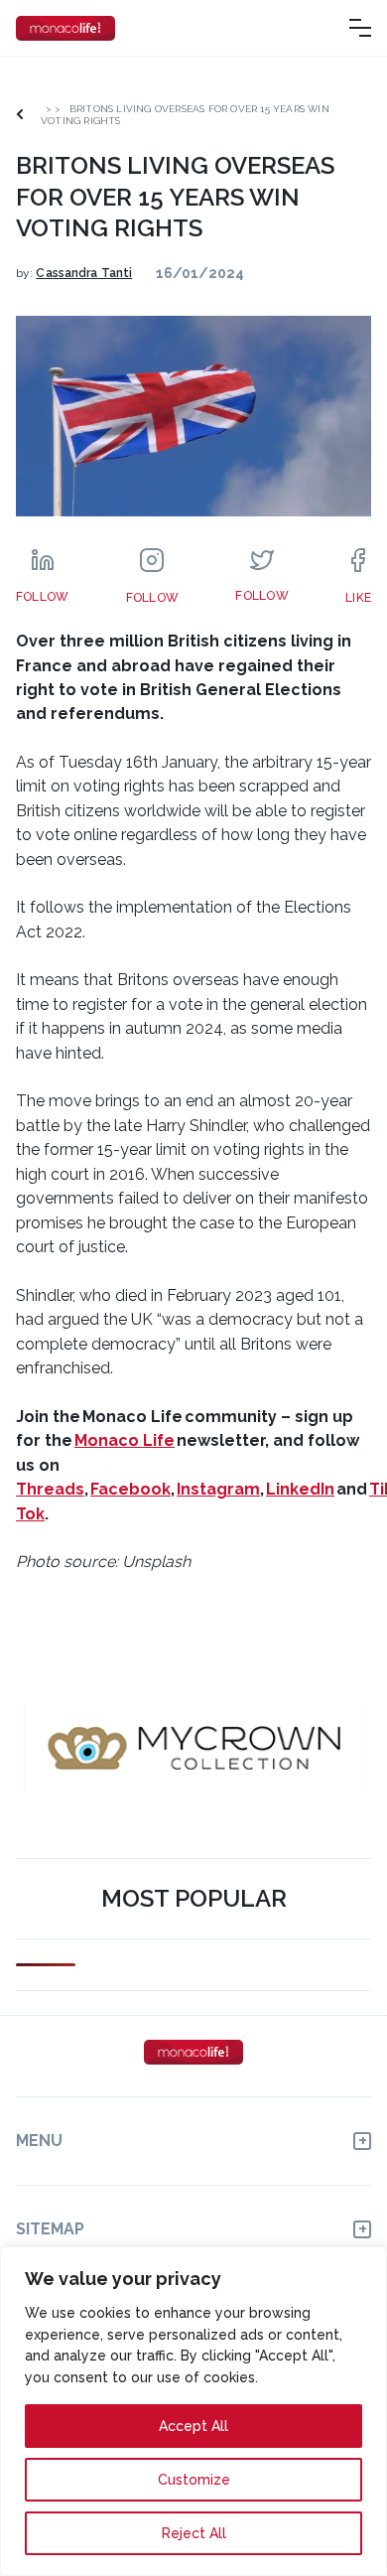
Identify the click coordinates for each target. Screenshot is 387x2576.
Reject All (194, 2533)
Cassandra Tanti (84, 273)
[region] (193, 2411)
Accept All (193, 2426)
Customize (194, 2480)
